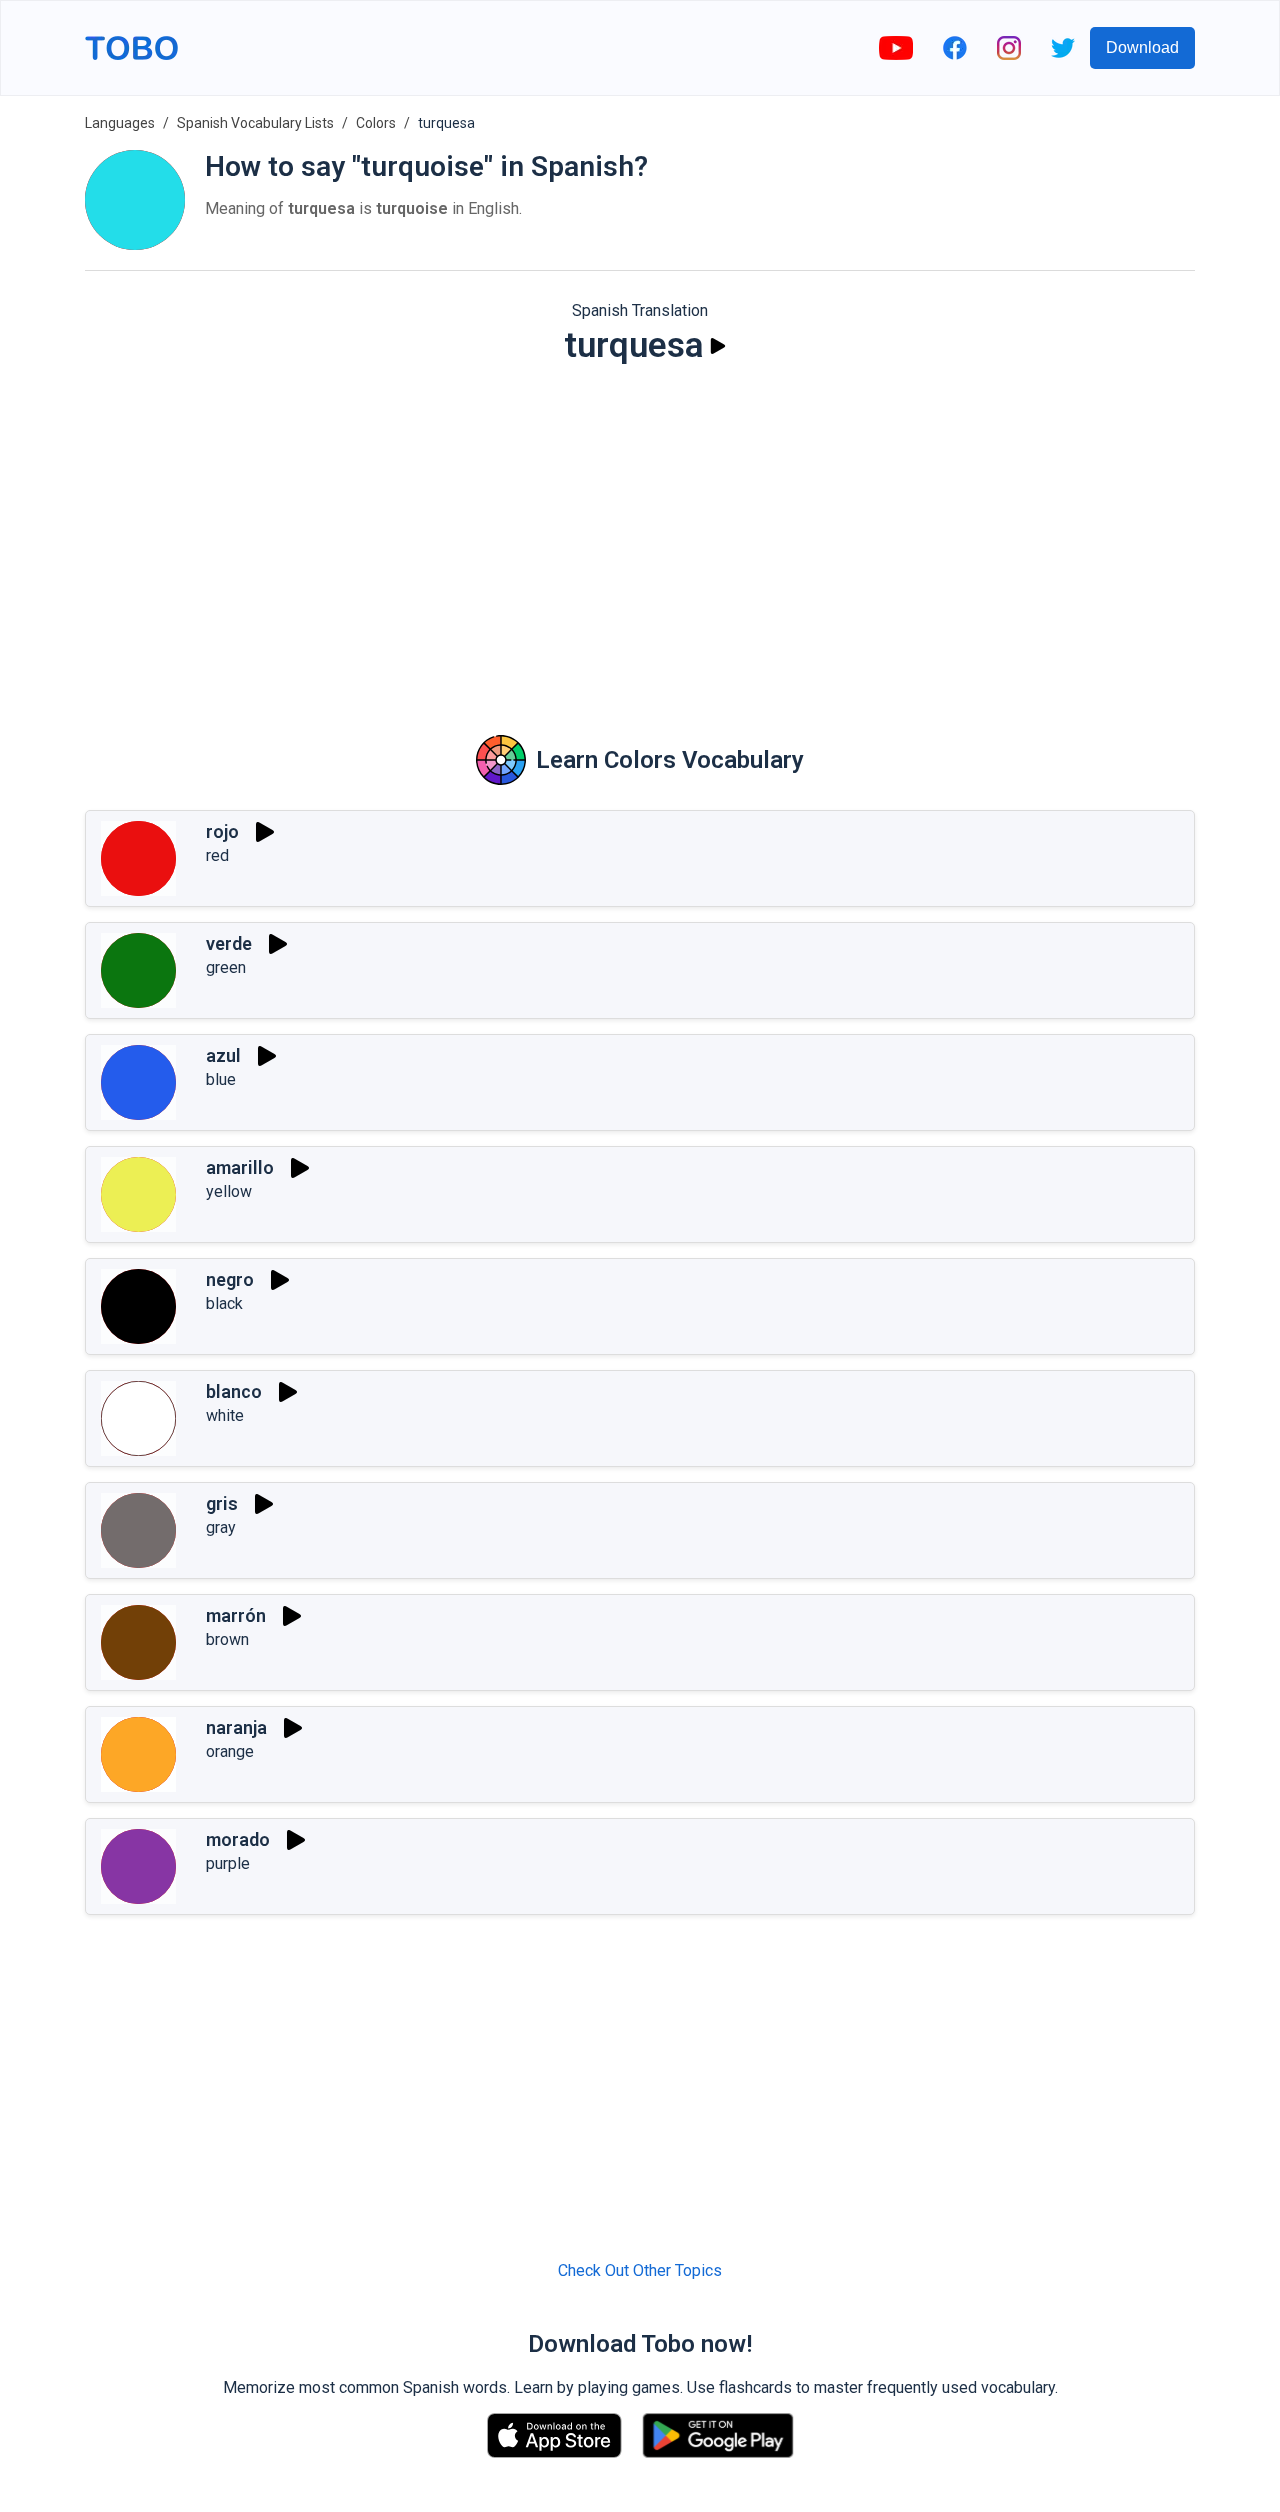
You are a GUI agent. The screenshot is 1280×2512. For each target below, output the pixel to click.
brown (227, 1639)
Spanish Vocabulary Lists (255, 123)
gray (221, 1527)
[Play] (718, 346)
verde (229, 943)
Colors (376, 123)
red (217, 855)
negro (230, 1279)
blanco (234, 1391)
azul (223, 1055)
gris (222, 1503)
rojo (222, 831)
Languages (120, 123)
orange (230, 1751)
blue (221, 1079)
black (224, 1303)
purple (228, 1863)
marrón (236, 1615)
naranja (236, 1727)
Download (1142, 47)
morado (238, 1839)
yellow (229, 1191)
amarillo (240, 1167)
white (225, 1415)
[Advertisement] (640, 536)
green (226, 967)
